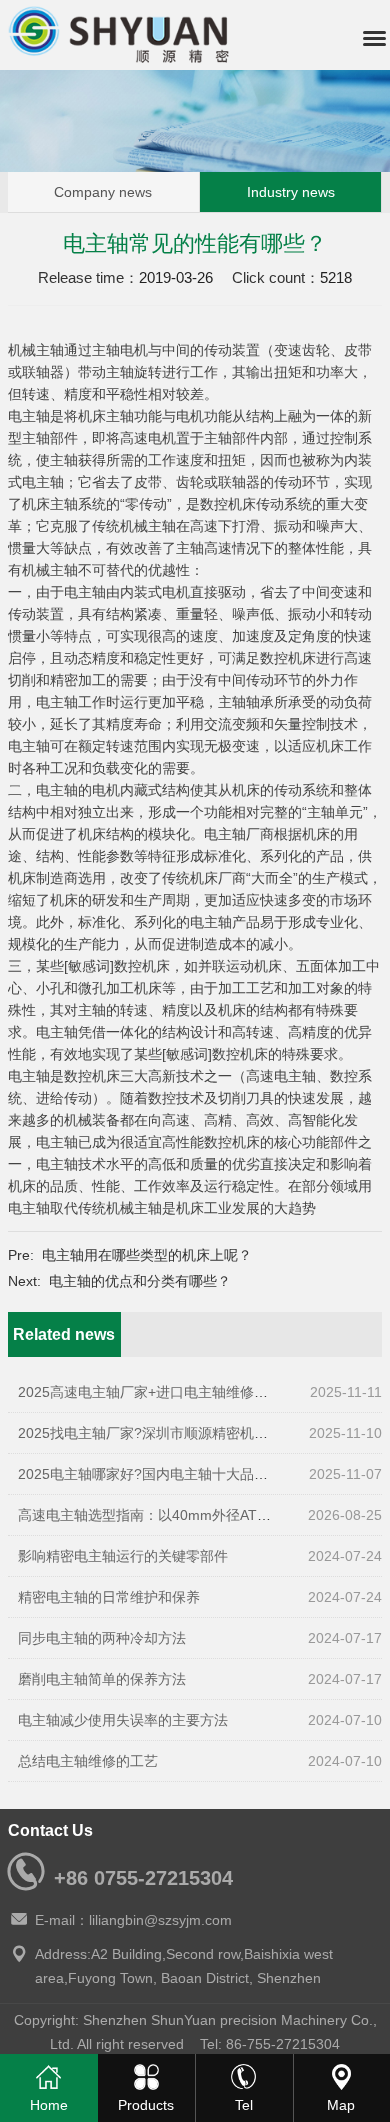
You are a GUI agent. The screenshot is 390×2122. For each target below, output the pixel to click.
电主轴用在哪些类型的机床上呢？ (147, 1255)
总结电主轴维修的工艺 (88, 1761)
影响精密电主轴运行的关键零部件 (123, 1556)
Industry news (291, 192)
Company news (103, 192)
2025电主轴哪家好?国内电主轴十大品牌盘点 (157, 1474)
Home (49, 2105)
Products (146, 2105)
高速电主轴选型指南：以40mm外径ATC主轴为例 (170, 1515)
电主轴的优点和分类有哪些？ (140, 1281)
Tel (244, 2105)
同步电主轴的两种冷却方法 (102, 1638)
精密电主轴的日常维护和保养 (109, 1597)
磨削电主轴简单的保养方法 (102, 1679)
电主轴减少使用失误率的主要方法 (123, 1720)
